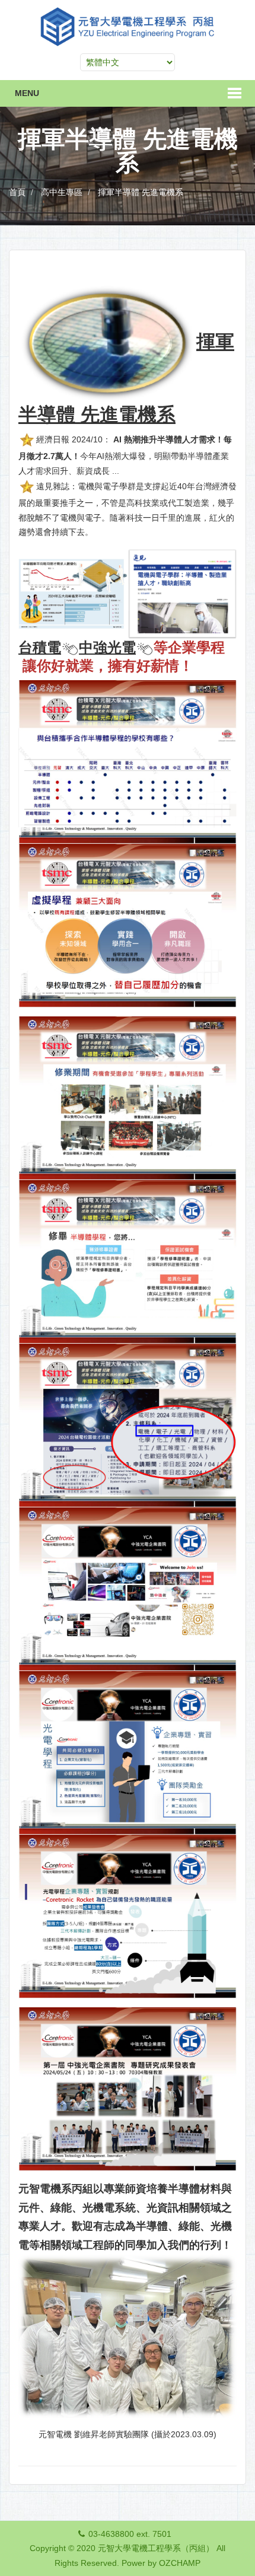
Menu (27, 93)
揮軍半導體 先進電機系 (141, 192)
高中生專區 (62, 192)
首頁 (17, 192)
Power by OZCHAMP (161, 2563)
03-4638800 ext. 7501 (130, 2534)
